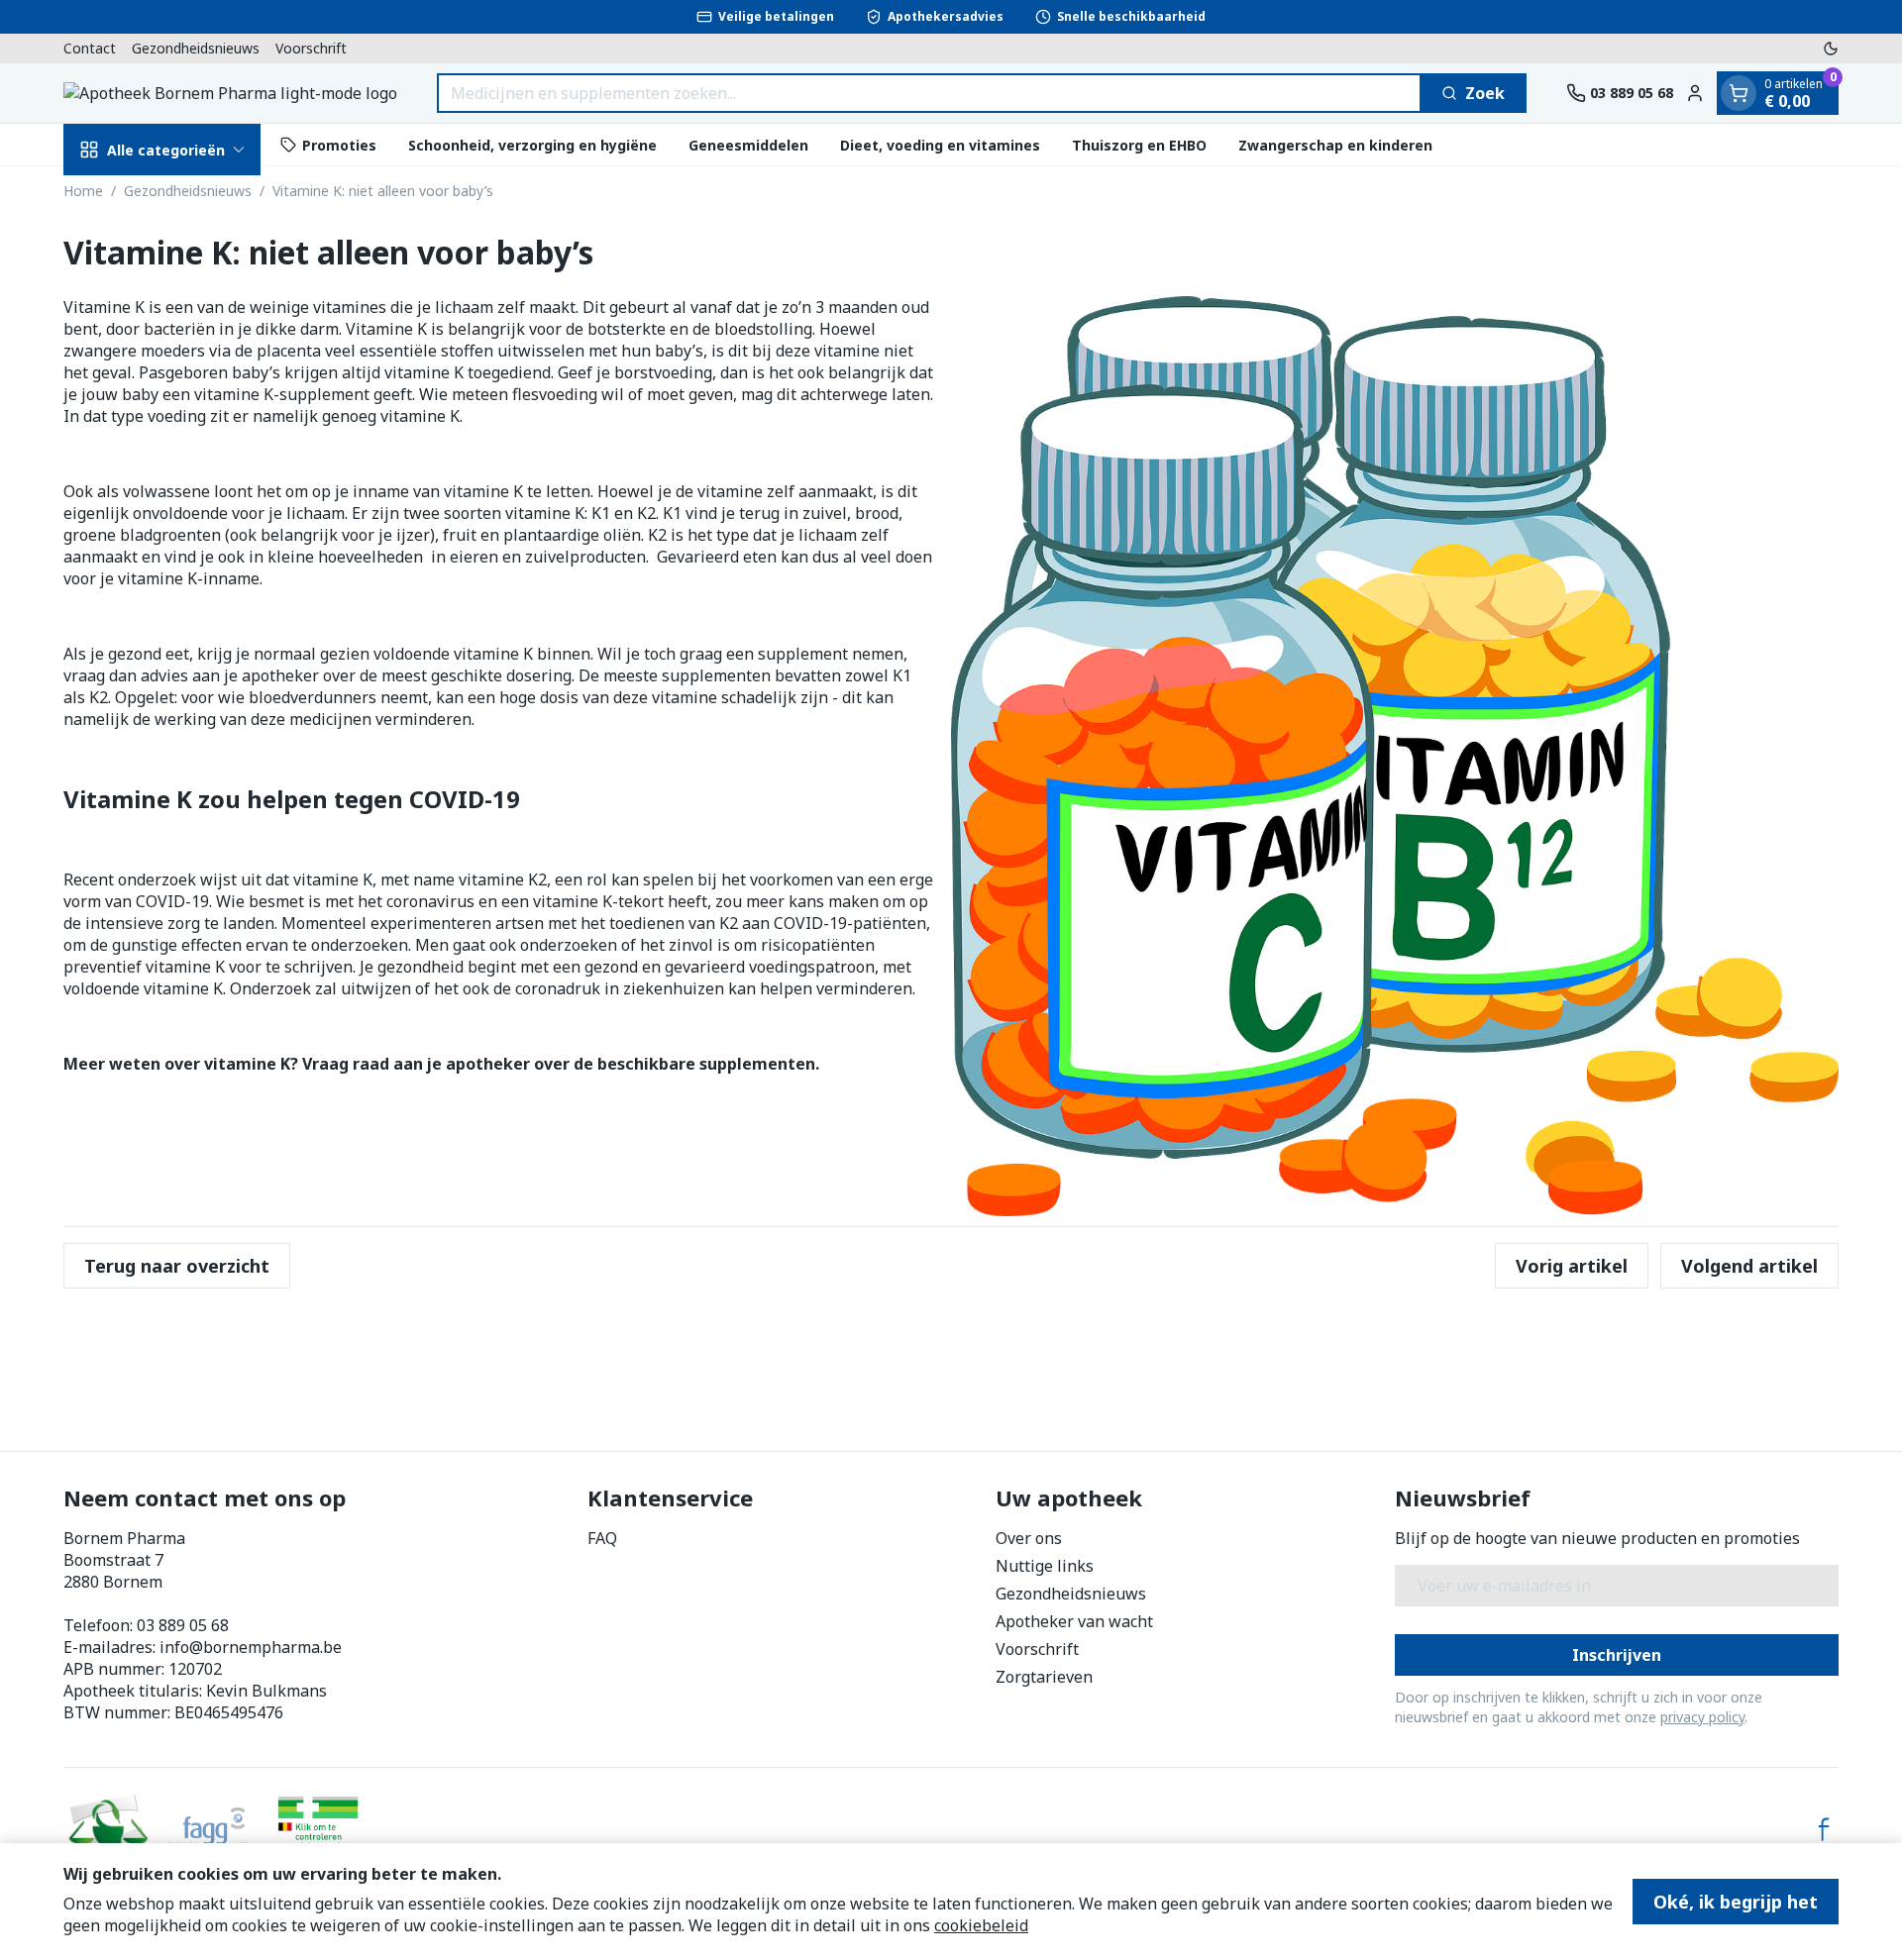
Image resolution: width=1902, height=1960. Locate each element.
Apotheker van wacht (1074, 1621)
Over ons (1029, 1538)
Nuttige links (1045, 1566)
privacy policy (1702, 1717)
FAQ (602, 1538)
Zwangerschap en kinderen (1335, 144)
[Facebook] (1824, 1829)
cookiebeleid (981, 1925)
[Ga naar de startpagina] (230, 93)
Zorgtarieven (1044, 1677)
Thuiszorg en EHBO (1139, 144)
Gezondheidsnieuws (196, 48)
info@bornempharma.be (251, 1647)
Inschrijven (1617, 1655)
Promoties (339, 144)
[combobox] (929, 93)
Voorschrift (311, 48)
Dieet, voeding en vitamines (940, 144)
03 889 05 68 (183, 1625)
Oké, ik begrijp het (1736, 1902)
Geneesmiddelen (748, 144)
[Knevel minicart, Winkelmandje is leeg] (1739, 93)
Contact (90, 48)
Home (83, 191)
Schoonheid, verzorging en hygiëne (532, 144)
